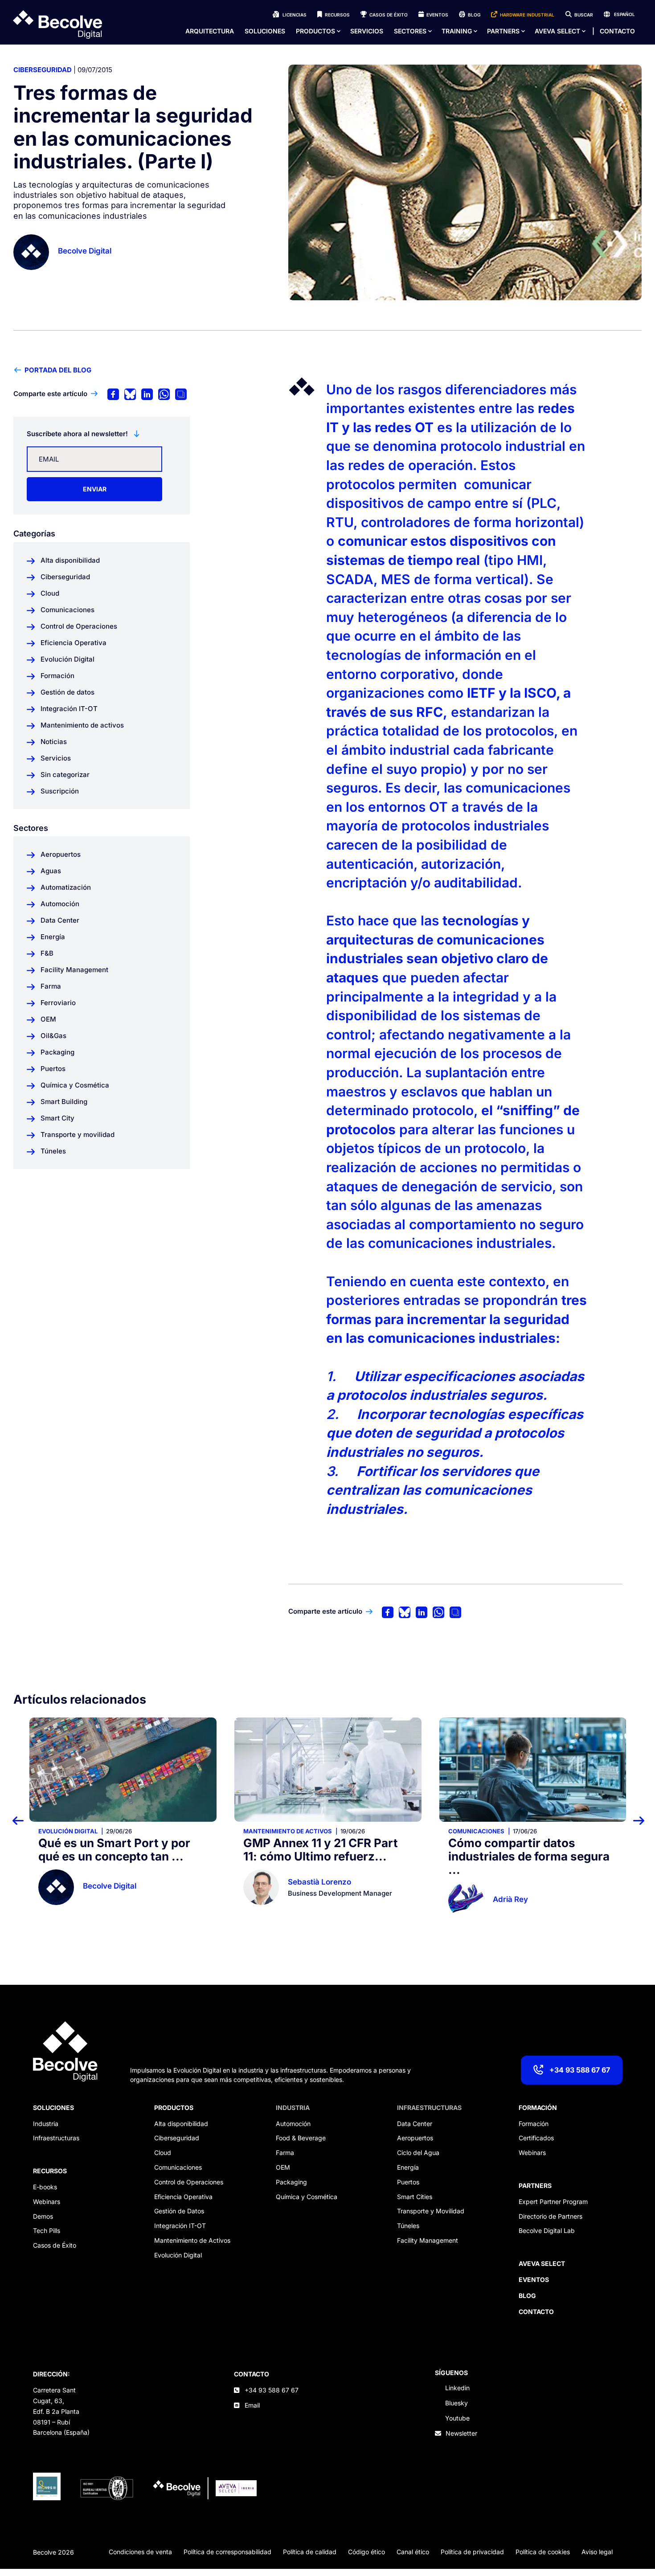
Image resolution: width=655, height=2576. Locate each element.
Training (457, 31)
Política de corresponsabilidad (227, 2552)
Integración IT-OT (180, 2226)
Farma (285, 2153)
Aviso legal (597, 2552)
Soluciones (265, 31)
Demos (43, 2216)
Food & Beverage (301, 2138)
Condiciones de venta (140, 2552)
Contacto (617, 31)
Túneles (408, 2226)
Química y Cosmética (307, 2197)
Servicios (367, 31)
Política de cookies (543, 2552)
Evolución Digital (68, 1831)
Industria (46, 2124)
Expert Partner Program (553, 2202)
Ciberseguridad (43, 70)
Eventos (437, 15)
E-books (45, 2187)
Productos (315, 31)
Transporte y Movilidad (431, 2211)
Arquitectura (210, 31)
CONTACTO (252, 2374)
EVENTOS (534, 2280)
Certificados (536, 2138)
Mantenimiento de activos (288, 1831)
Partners (503, 31)
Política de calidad (310, 2552)
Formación (534, 2124)
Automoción (293, 2124)
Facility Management (428, 2240)
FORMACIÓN (538, 2108)
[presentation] (23, 1820)
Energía (408, 2167)
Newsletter (461, 2433)
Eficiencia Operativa (183, 2197)
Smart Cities (415, 2197)
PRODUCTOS (174, 2108)
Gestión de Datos (179, 2211)
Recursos (337, 15)
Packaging (291, 2182)
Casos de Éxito (389, 15)
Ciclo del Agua (418, 2153)
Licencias (295, 15)
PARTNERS (535, 2186)
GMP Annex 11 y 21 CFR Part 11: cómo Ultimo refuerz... (321, 1850)
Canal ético (413, 2552)
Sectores (410, 31)
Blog (474, 15)
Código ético (366, 2552)
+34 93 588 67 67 (580, 2070)
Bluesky (456, 2403)
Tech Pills (47, 2230)
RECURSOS (50, 2171)
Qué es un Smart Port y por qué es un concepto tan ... (114, 1850)
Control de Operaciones (189, 2182)
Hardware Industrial (527, 15)
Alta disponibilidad (181, 2124)
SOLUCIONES (53, 2108)
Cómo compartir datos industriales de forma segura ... (529, 1856)
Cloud (163, 2153)
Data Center (415, 2124)
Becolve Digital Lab (547, 2230)
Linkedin (457, 2388)
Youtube (457, 2418)
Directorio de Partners (551, 2216)
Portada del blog (58, 370)
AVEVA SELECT (557, 31)
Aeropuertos (415, 2138)
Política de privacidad (472, 2552)
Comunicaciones (476, 1831)
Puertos (408, 2182)
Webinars (47, 2202)
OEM (283, 2167)
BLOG (527, 2296)
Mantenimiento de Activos (192, 2240)
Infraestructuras (56, 2138)
